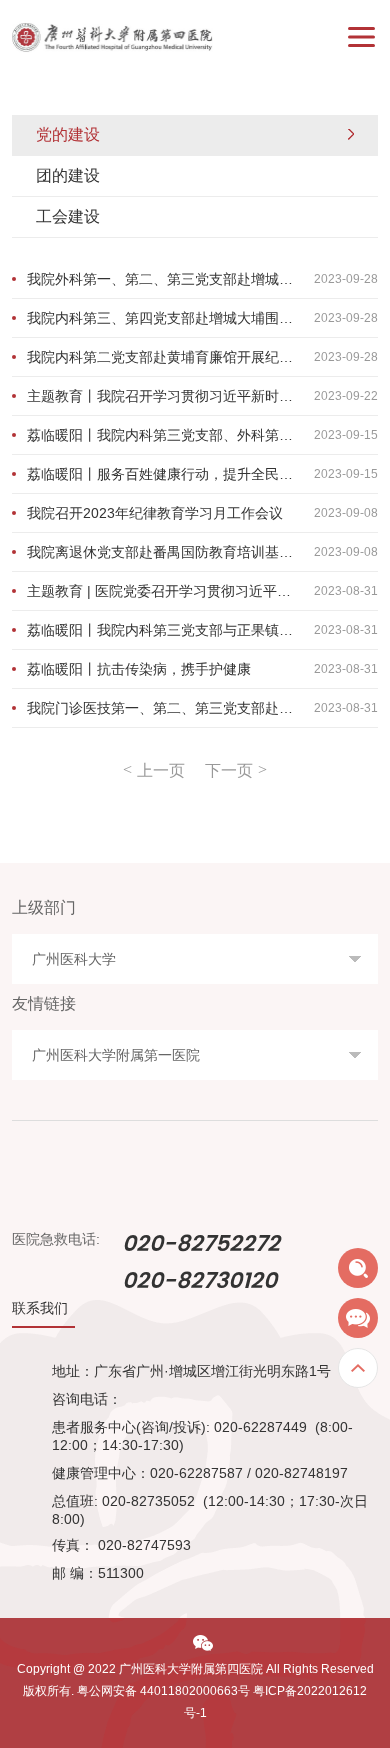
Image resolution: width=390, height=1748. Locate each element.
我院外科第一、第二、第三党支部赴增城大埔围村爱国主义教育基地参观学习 (203, 279)
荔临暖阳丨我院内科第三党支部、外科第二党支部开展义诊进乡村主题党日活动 (203, 435)
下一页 (229, 770)
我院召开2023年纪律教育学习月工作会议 (203, 513)
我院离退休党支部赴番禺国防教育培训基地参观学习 (203, 552)
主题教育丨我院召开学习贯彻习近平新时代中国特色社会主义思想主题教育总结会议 (203, 396)
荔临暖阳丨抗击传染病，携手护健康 (203, 669)
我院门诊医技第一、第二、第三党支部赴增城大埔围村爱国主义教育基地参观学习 (203, 708)
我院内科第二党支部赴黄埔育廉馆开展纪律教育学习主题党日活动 (203, 357)
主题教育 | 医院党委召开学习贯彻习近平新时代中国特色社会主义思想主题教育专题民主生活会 (203, 591)
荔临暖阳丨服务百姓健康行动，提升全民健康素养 (203, 474)
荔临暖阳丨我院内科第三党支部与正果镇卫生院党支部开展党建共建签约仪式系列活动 (203, 630)
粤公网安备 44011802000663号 (163, 1691)
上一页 (161, 770)
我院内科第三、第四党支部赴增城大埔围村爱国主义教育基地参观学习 (203, 318)
